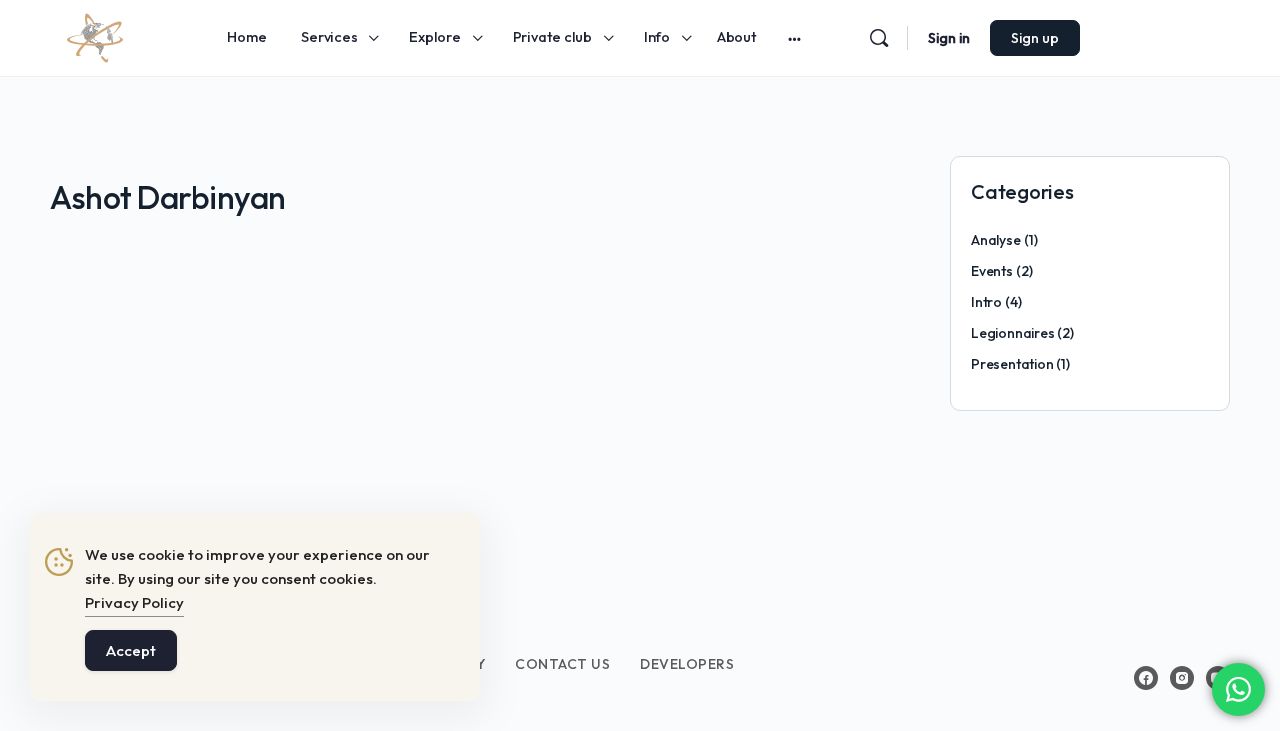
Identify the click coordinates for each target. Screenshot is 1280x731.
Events (992, 271)
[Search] (879, 38)
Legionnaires (1012, 333)
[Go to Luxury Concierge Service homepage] (95, 35)
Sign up (1035, 38)
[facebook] (1146, 678)
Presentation (1012, 364)
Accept (131, 650)
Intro (986, 302)
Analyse (996, 240)
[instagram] (1182, 678)
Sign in (949, 38)
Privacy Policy (134, 602)
